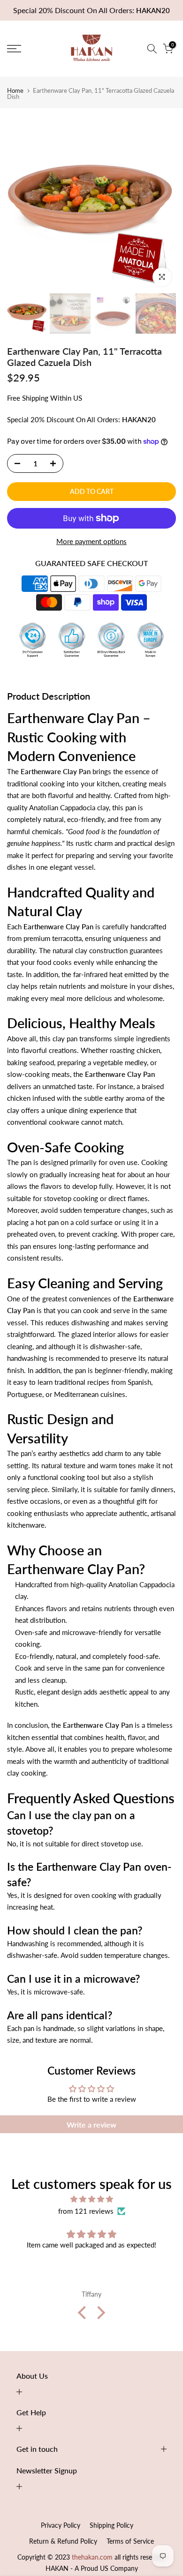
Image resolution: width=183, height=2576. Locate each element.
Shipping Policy (111, 2525)
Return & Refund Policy (63, 2541)
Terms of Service (130, 2541)
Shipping (35, 398)
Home (15, 91)
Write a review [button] (91, 2124)
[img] (91, 2199)
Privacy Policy (61, 2525)
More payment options (91, 541)
